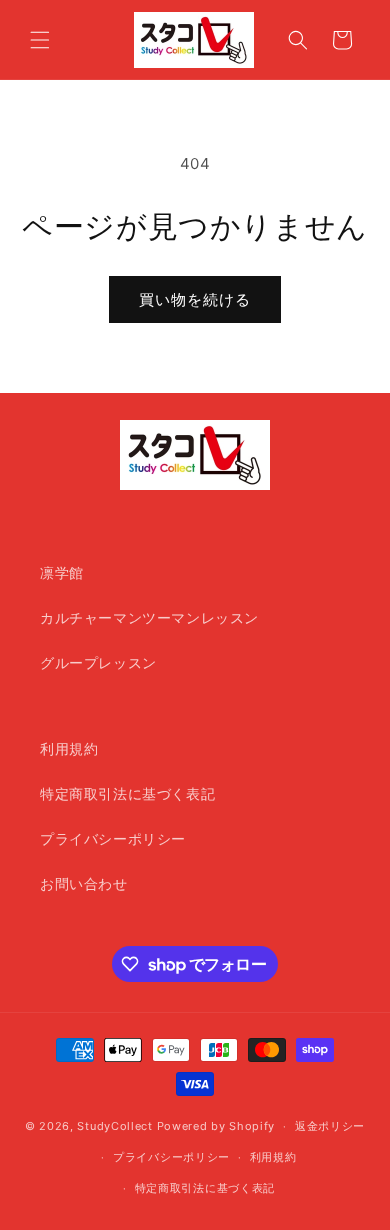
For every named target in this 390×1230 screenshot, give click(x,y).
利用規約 (69, 748)
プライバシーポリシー (113, 838)
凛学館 (62, 572)
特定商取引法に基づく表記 (127, 793)
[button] (40, 40)
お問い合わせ (84, 883)
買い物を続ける (195, 299)
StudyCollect (114, 1126)
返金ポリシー (330, 1126)
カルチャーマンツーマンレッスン (149, 617)
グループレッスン (98, 662)
